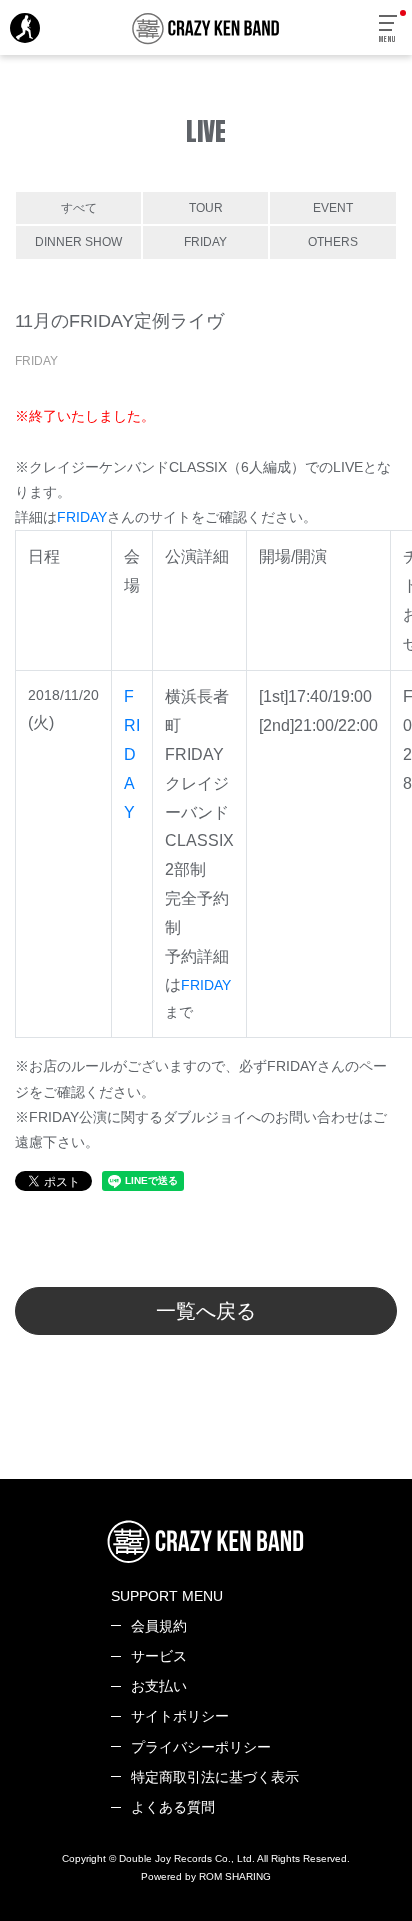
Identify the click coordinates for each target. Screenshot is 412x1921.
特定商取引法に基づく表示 (215, 1777)
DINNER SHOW (78, 242)
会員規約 (159, 1626)
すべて (79, 208)
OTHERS (333, 242)
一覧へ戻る (206, 1311)
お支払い (159, 1686)
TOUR (206, 208)
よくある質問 (173, 1807)
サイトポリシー (180, 1716)
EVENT (333, 208)
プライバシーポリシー (201, 1747)
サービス (159, 1656)
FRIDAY (205, 242)
